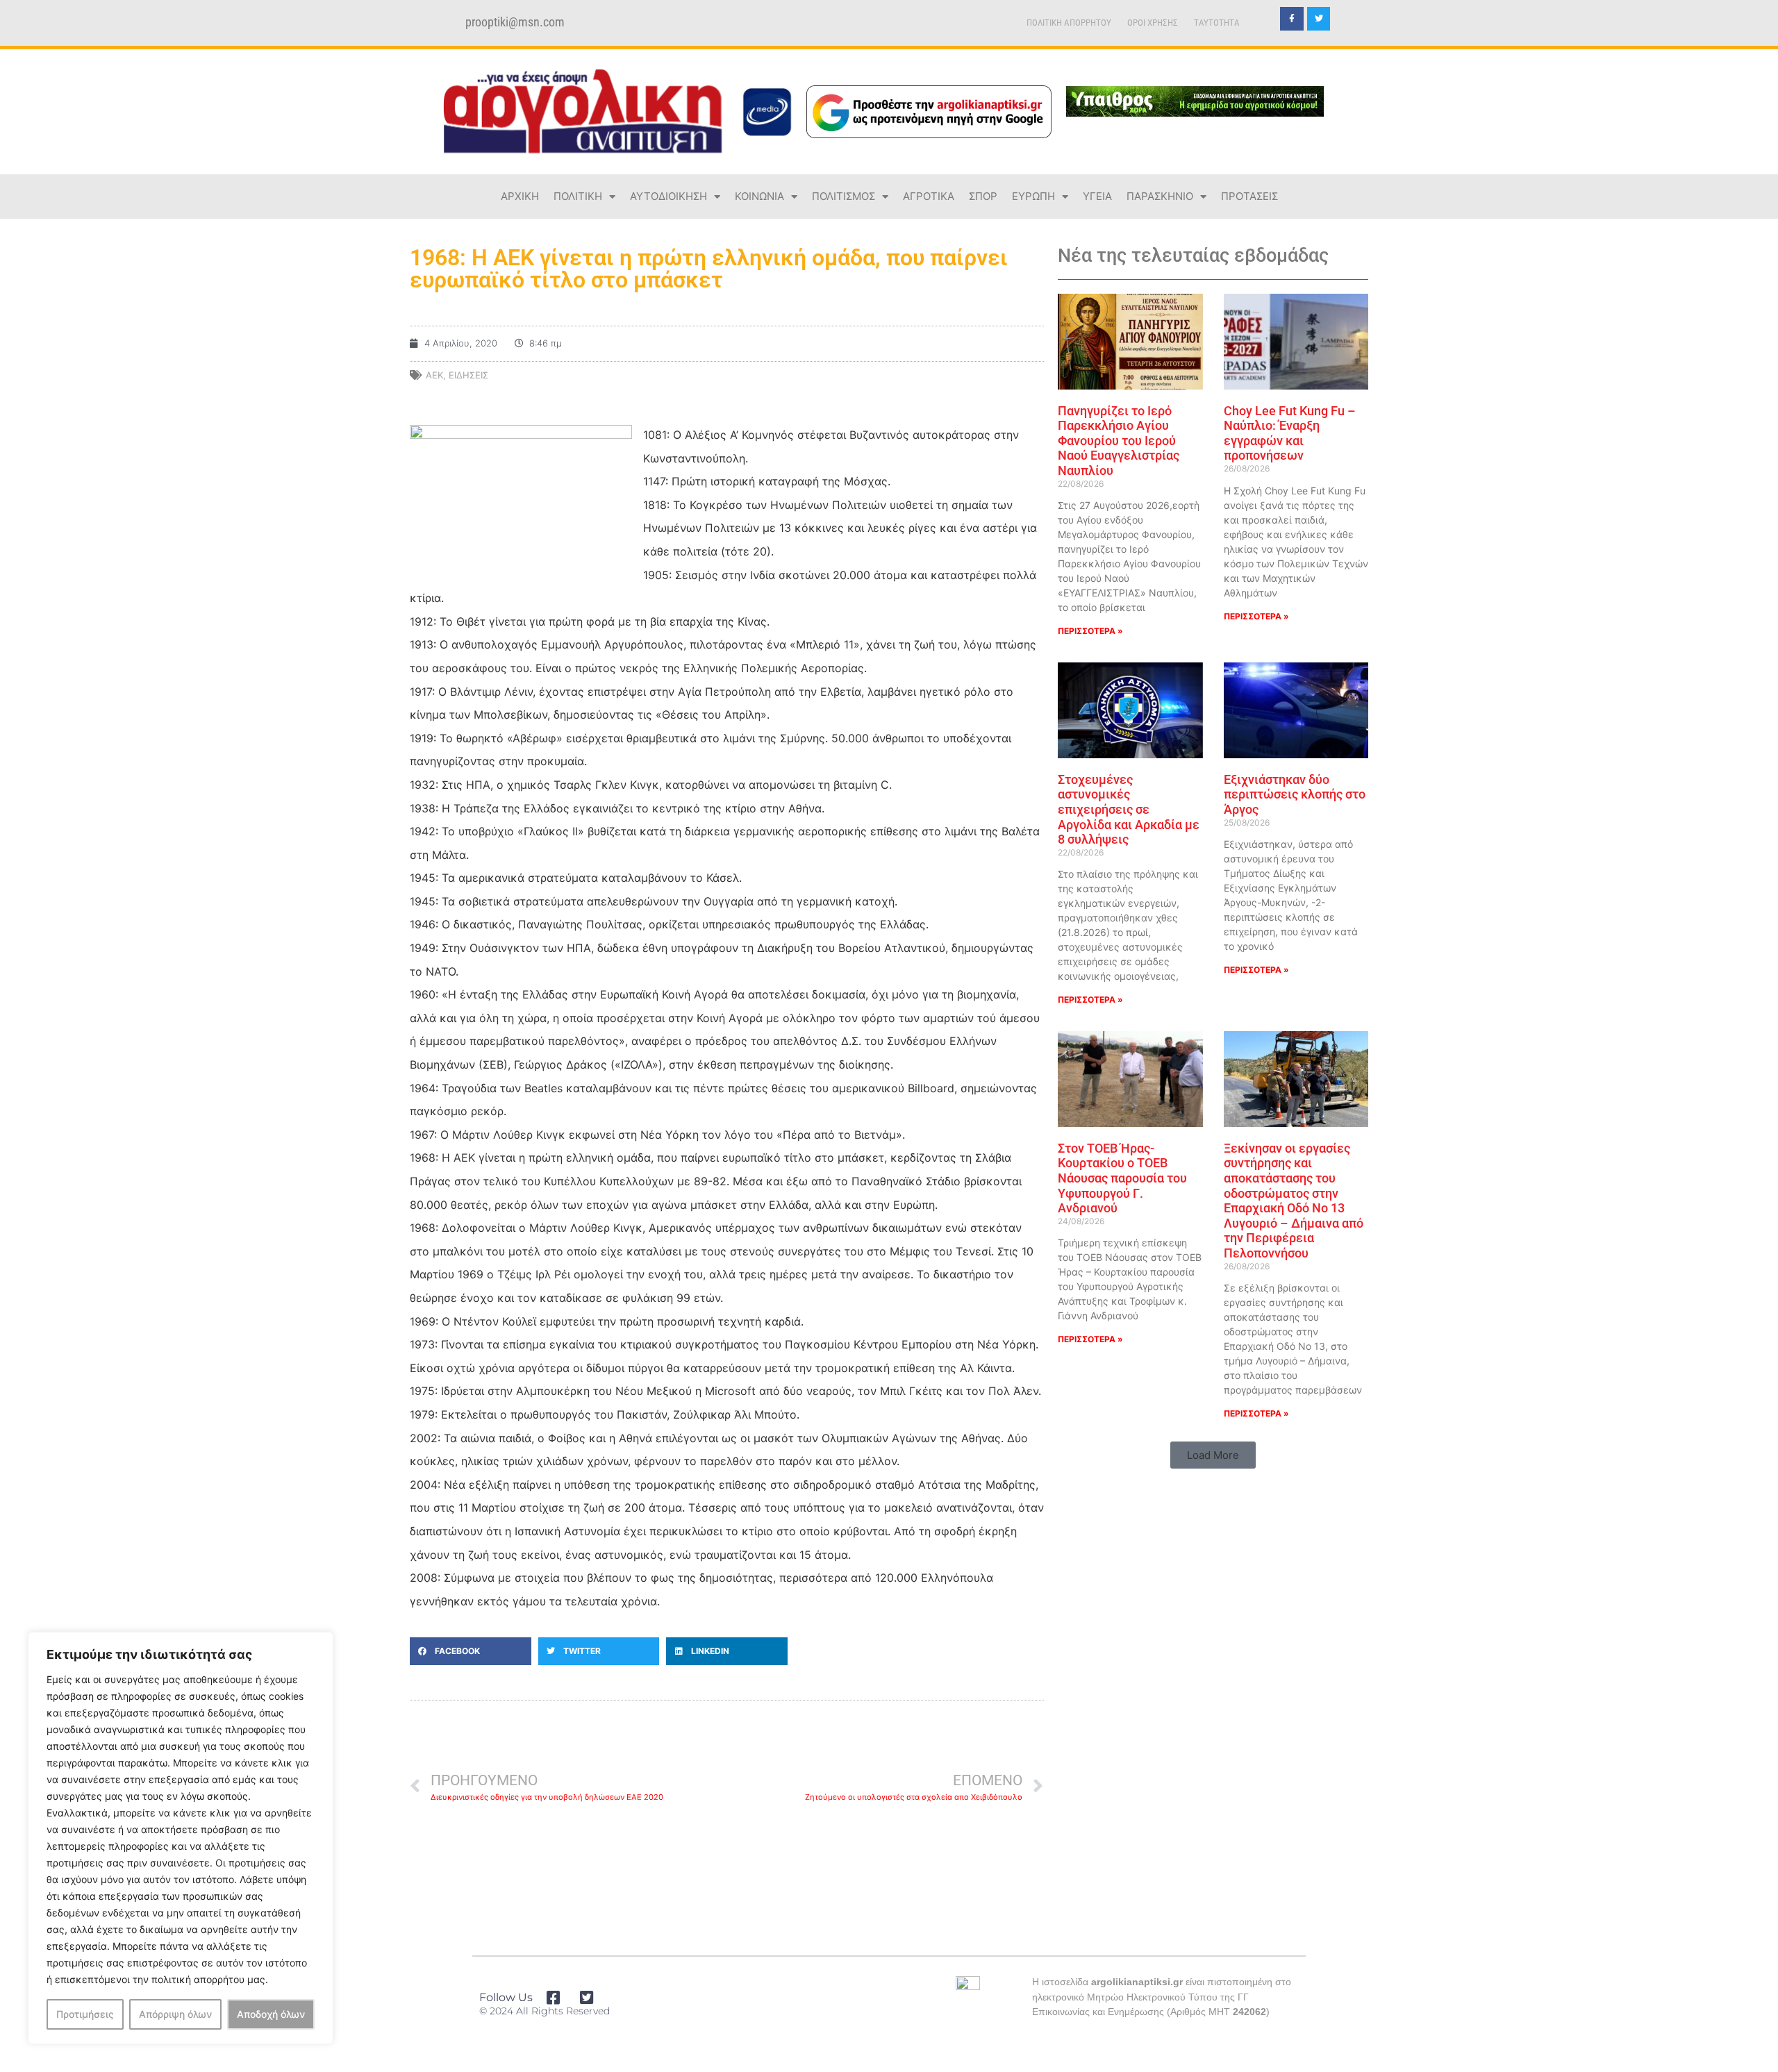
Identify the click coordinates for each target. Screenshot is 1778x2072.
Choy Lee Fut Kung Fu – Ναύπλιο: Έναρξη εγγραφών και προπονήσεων (1290, 433)
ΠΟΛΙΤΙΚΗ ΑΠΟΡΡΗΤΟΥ (1069, 23)
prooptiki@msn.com (515, 22)
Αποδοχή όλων (271, 2014)
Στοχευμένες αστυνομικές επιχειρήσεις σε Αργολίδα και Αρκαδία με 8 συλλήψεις (1129, 809)
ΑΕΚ (434, 375)
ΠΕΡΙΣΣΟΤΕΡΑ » (1090, 631)
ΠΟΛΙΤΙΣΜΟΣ (844, 196)
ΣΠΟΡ (983, 196)
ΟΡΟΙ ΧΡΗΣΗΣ (1153, 23)
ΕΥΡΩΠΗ (1033, 196)
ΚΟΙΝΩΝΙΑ (759, 196)
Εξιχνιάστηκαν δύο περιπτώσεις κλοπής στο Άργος (1295, 794)
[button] (471, 1651)
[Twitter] (1319, 19)
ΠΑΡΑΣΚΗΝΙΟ (1160, 196)
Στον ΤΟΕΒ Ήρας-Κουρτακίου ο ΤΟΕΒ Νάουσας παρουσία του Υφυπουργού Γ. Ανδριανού (1122, 1178)
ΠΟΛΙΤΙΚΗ (578, 196)
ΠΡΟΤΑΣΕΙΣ (1249, 196)
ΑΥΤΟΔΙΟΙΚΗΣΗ (668, 196)
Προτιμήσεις (85, 2014)
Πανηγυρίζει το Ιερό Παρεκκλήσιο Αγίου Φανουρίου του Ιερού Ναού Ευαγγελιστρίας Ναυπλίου (1119, 441)
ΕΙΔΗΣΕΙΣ (468, 375)
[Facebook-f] (1292, 19)
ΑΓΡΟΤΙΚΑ (929, 196)
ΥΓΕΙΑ (1097, 196)
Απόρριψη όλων (175, 2014)
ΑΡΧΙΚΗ (520, 196)
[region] (181, 1838)
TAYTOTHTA (1217, 23)
